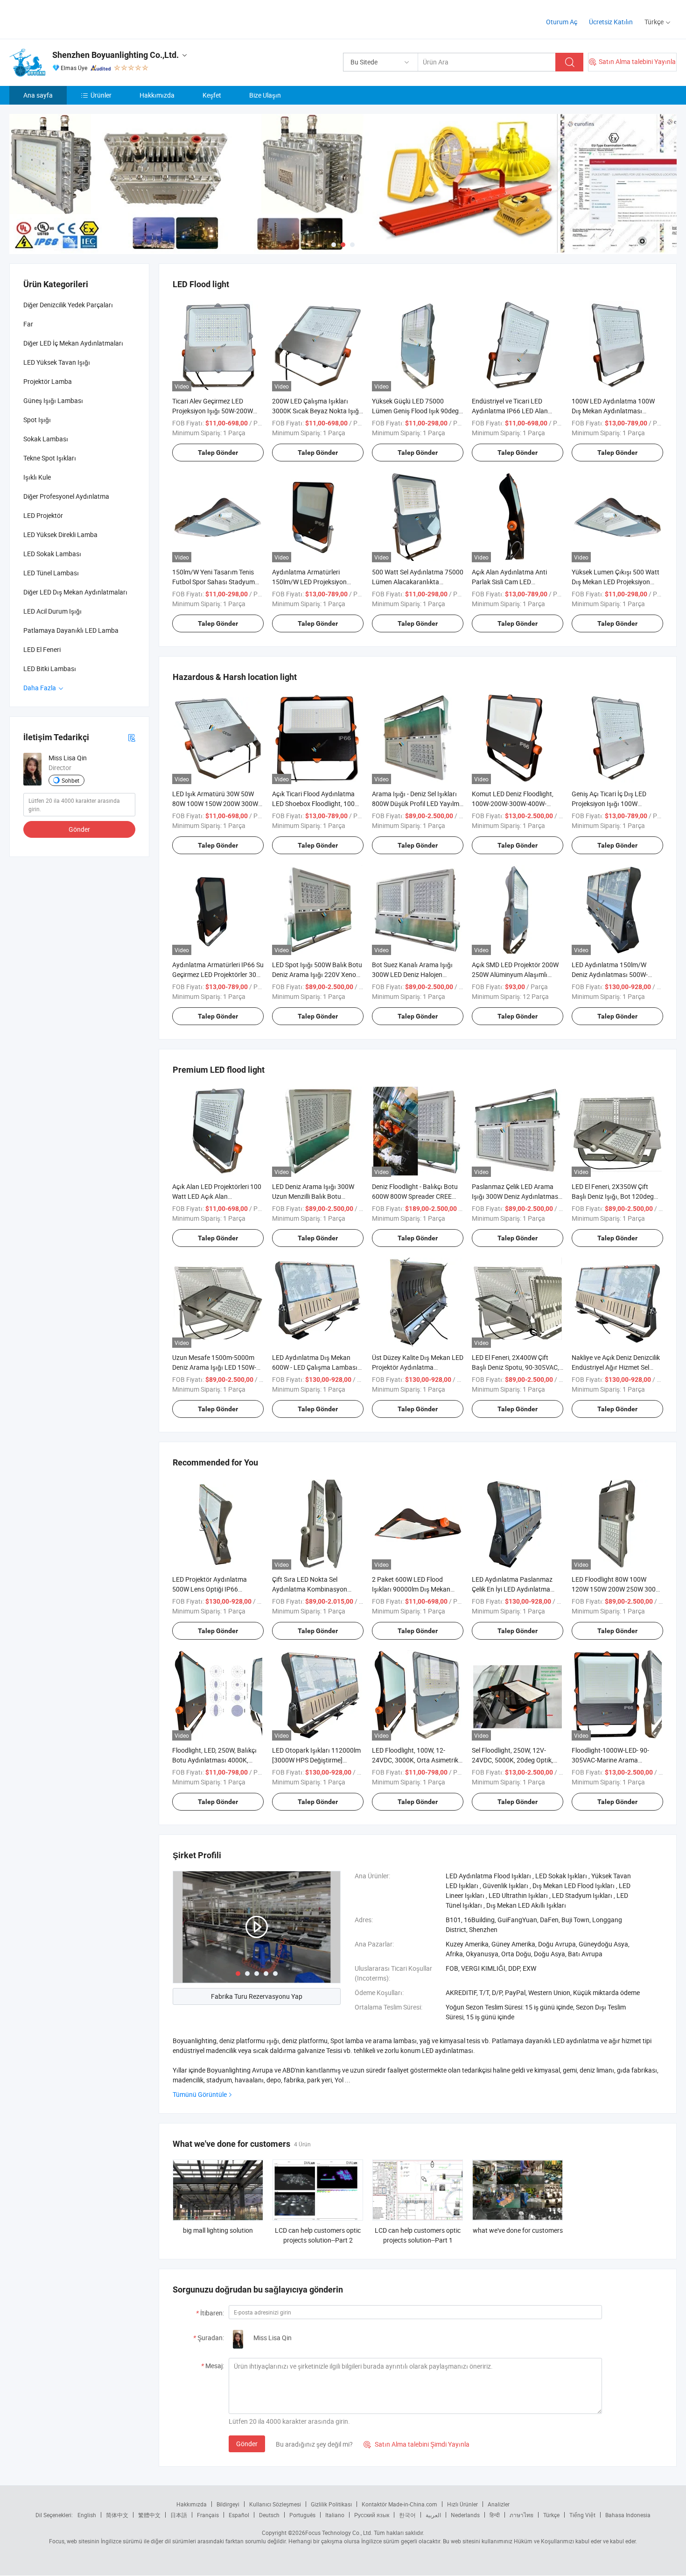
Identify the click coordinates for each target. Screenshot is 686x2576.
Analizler (499, 2504)
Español (239, 2515)
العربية (433, 2515)
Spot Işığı (37, 420)
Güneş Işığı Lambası (53, 400)
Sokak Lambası (46, 439)
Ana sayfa (38, 95)
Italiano (335, 2515)
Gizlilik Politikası (331, 2504)
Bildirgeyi (228, 2504)
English (87, 2515)
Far (28, 324)
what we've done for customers (518, 2230)
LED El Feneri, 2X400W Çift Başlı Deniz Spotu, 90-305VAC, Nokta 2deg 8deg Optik (515, 1367)
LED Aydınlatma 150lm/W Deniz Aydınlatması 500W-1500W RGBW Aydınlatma (610, 974)
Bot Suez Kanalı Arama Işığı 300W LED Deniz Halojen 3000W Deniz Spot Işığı (412, 974)
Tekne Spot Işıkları (50, 458)
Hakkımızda (157, 95)
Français (208, 2515)
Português (302, 2515)
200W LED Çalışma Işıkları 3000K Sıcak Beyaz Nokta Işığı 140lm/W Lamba (316, 411)
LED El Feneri (42, 649)
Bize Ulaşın (265, 95)
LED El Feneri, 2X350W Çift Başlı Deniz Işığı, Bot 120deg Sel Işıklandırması (613, 1196)
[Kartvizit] (132, 737)
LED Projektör (43, 515)
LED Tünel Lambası (51, 573)
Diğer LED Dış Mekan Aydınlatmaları (75, 592)
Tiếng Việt (582, 2515)
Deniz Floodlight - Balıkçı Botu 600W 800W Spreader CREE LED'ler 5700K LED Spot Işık (415, 1196)
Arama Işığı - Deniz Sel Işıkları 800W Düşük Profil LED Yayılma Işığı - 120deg (417, 803)
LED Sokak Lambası (52, 554)
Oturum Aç (562, 22)
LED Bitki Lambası (50, 669)
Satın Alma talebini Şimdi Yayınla (416, 2444)
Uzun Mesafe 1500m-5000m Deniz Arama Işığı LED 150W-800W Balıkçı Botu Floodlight (214, 1367)
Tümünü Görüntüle (200, 2094)
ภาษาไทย (521, 2515)
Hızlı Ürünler (462, 2504)
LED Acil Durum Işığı (52, 611)
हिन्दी (495, 2515)
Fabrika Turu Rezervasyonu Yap (257, 1996)
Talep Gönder (218, 453)
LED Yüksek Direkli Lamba (60, 534)
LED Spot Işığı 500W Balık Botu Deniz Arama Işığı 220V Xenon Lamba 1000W (317, 974)
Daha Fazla (40, 688)
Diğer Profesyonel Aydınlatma (66, 496)
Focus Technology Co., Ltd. (339, 2533)
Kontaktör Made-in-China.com (399, 2504)
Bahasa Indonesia (628, 2515)
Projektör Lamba (48, 381)
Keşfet (212, 95)
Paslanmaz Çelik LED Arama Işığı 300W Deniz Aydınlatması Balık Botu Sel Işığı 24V (516, 1196)
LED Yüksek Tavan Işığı (57, 362)
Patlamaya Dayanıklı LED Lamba (71, 630)
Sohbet (70, 780)
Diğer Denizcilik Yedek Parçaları (68, 305)
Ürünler (101, 95)
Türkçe (551, 2515)
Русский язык (372, 2515)
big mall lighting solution (218, 2230)
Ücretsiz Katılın (611, 22)
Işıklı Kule (37, 477)
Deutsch (269, 2515)
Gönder (247, 2444)
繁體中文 (149, 2515)
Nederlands (465, 2515)
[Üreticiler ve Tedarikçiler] (69, 18)
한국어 (407, 2515)
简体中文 (117, 2515)
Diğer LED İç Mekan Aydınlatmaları (73, 343)
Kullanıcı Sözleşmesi (275, 2504)
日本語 (179, 2515)
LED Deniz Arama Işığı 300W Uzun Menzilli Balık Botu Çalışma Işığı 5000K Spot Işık (315, 1196)
